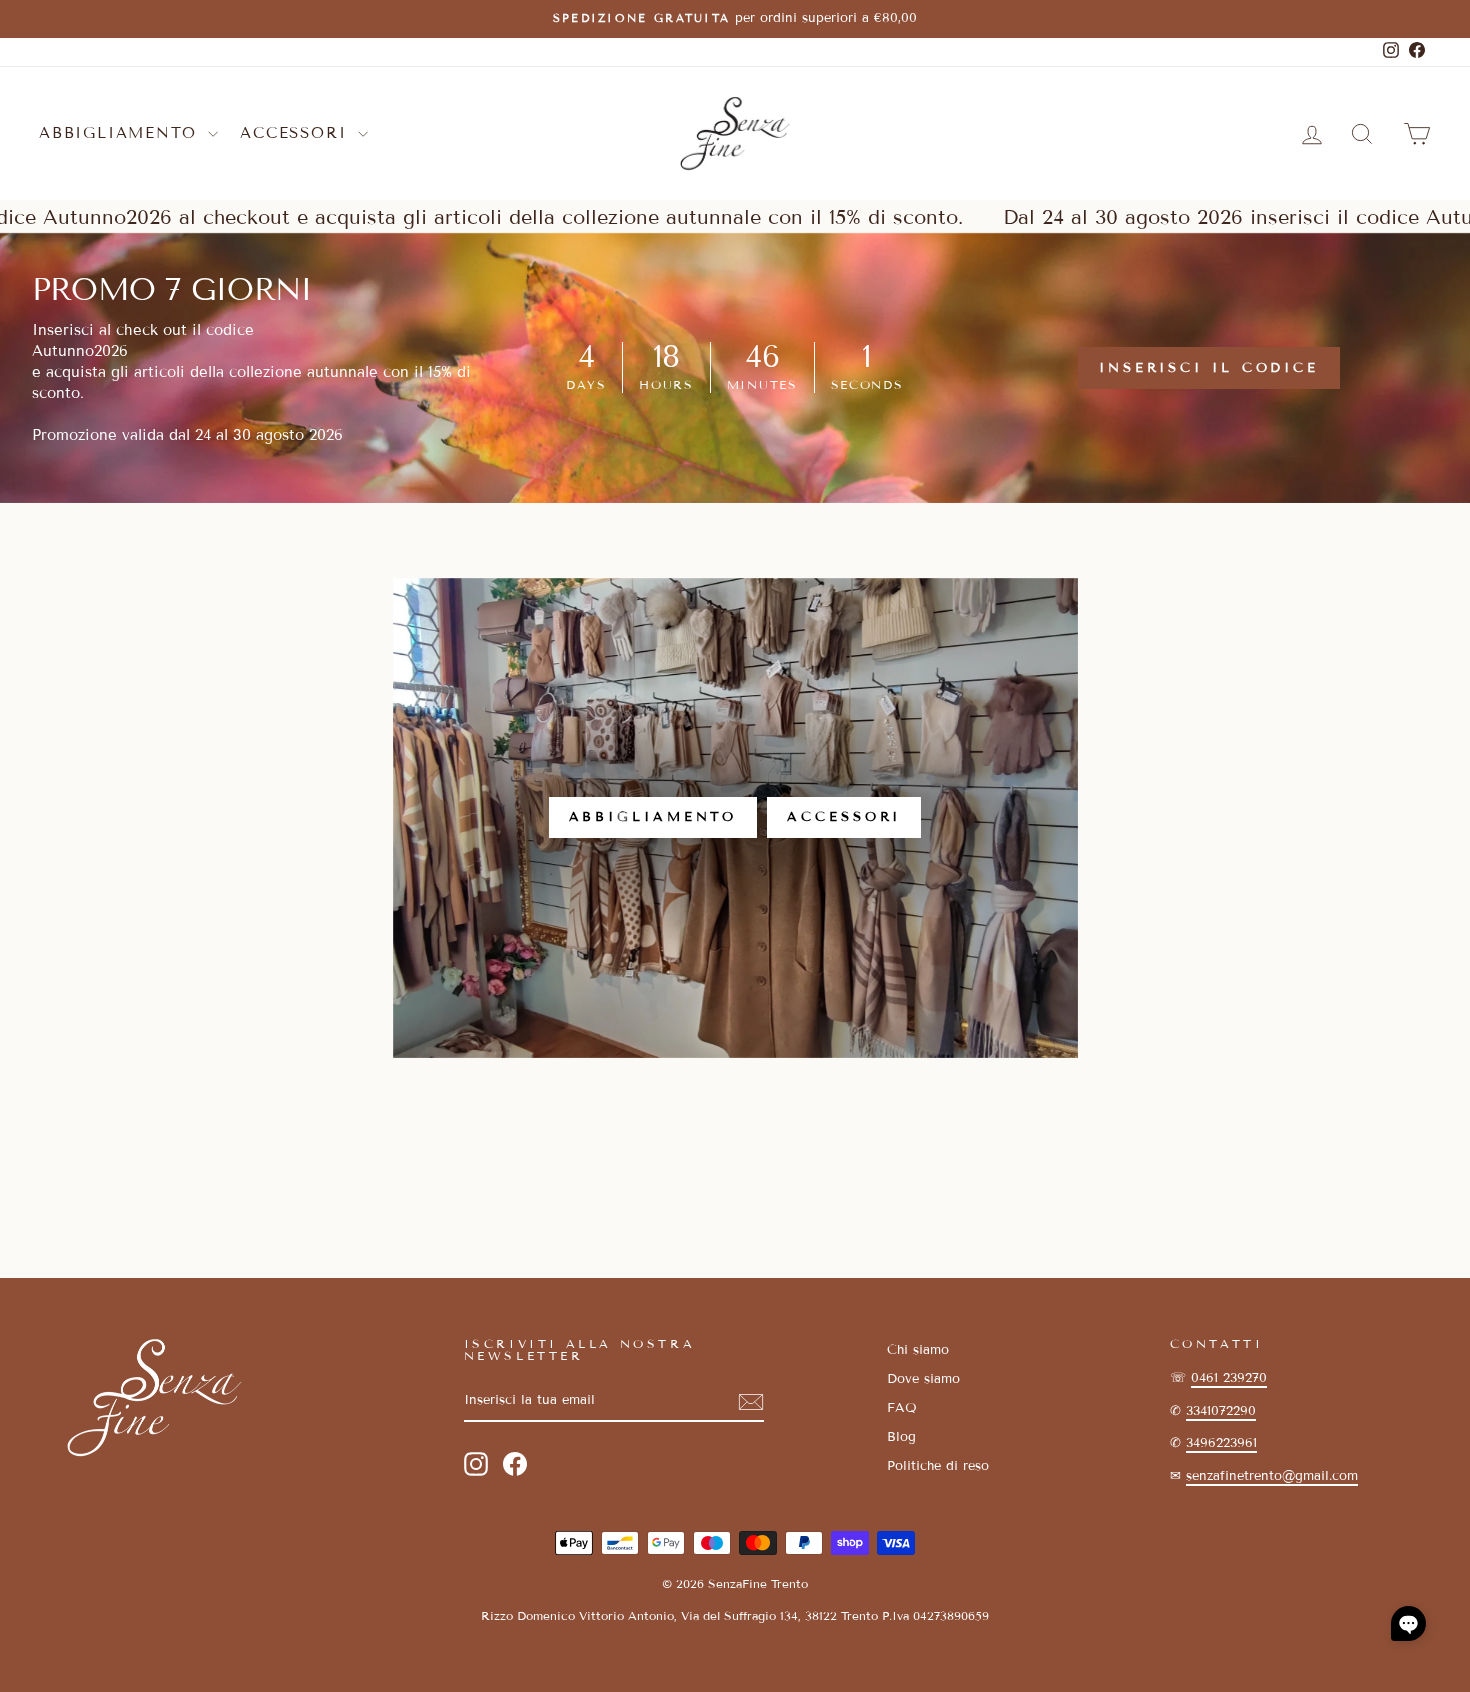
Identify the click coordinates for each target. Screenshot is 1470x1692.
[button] (1408, 1623)
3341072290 (1221, 1411)
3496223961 (1221, 1443)
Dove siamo (923, 1379)
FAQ (902, 1408)
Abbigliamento (121, 133)
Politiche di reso (938, 1466)
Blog (901, 1437)
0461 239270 (1229, 1378)
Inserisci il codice (1209, 368)
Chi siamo (918, 1350)
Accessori (296, 133)
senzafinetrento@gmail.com (1272, 1476)
